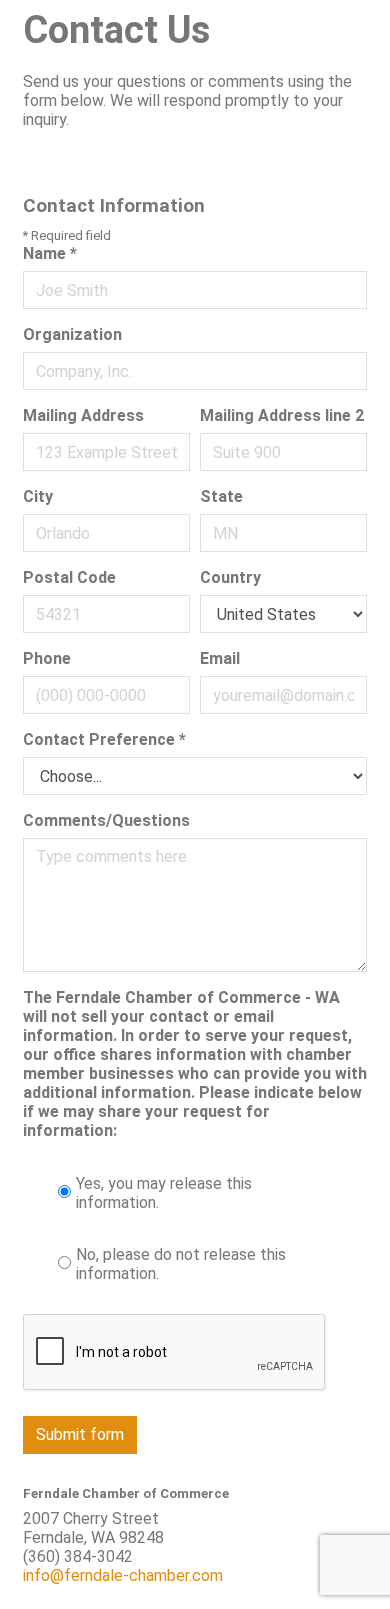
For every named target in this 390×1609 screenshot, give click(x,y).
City (38, 496)
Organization (72, 334)
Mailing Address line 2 (282, 415)
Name (50, 253)
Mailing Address (83, 415)
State (221, 496)
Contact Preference (104, 739)
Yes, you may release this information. (164, 1193)
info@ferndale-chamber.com (123, 1575)
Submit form (80, 1434)
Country (230, 577)
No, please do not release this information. (181, 1264)
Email (220, 658)
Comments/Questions (106, 820)
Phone (47, 658)
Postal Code (69, 577)
